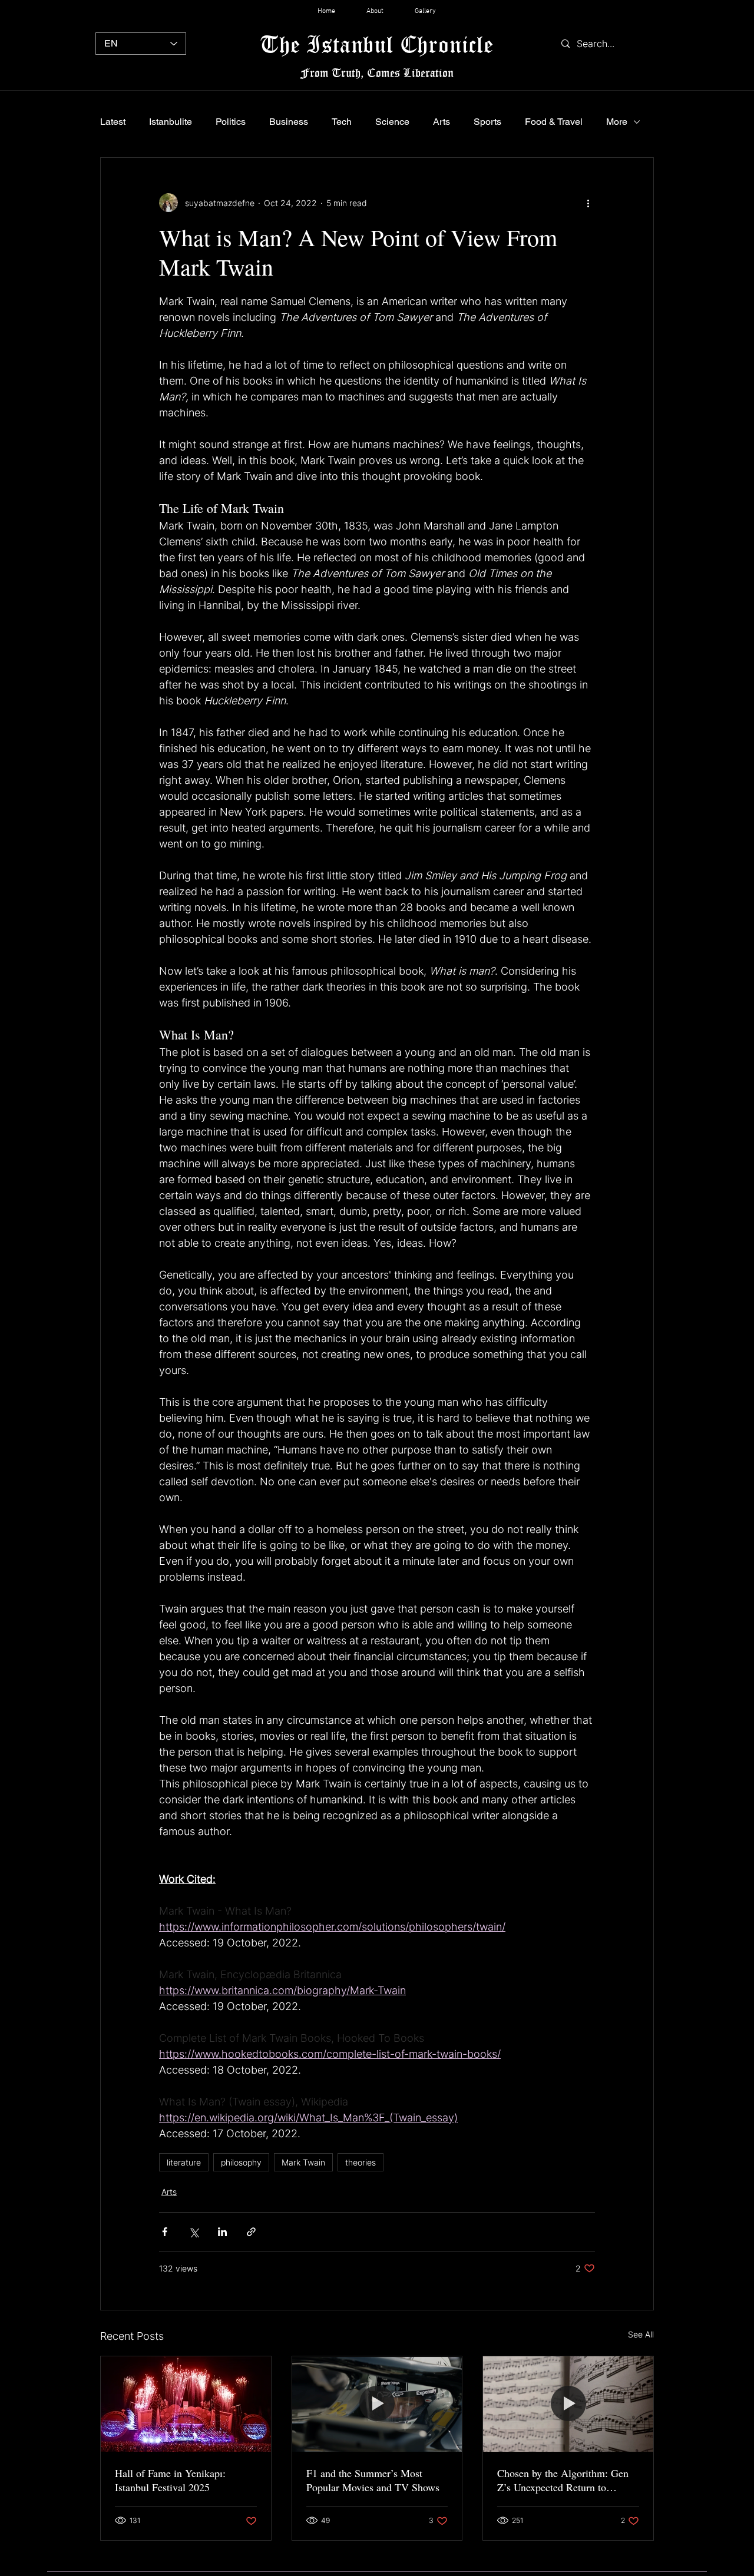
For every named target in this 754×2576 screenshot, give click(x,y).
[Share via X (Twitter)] (194, 2232)
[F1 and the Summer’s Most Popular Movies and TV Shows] (377, 2404)
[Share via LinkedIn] (222, 2232)
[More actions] (588, 203)
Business (289, 122)
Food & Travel (554, 122)
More (617, 122)
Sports (487, 122)
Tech (342, 122)
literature (184, 2162)
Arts (442, 122)
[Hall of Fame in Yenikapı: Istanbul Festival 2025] (186, 2404)
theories (361, 2162)
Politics (231, 122)
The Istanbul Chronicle (377, 44)
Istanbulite (171, 122)
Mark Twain (303, 2162)
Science (392, 122)
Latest (113, 122)
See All (641, 2334)
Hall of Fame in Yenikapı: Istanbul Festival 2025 (170, 2480)
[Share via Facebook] (165, 2232)
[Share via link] (251, 2232)
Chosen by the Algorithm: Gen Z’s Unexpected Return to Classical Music (563, 2480)
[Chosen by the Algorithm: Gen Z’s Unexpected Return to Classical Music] (568, 2404)
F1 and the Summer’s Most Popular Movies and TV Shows (373, 2480)
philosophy (241, 2162)
